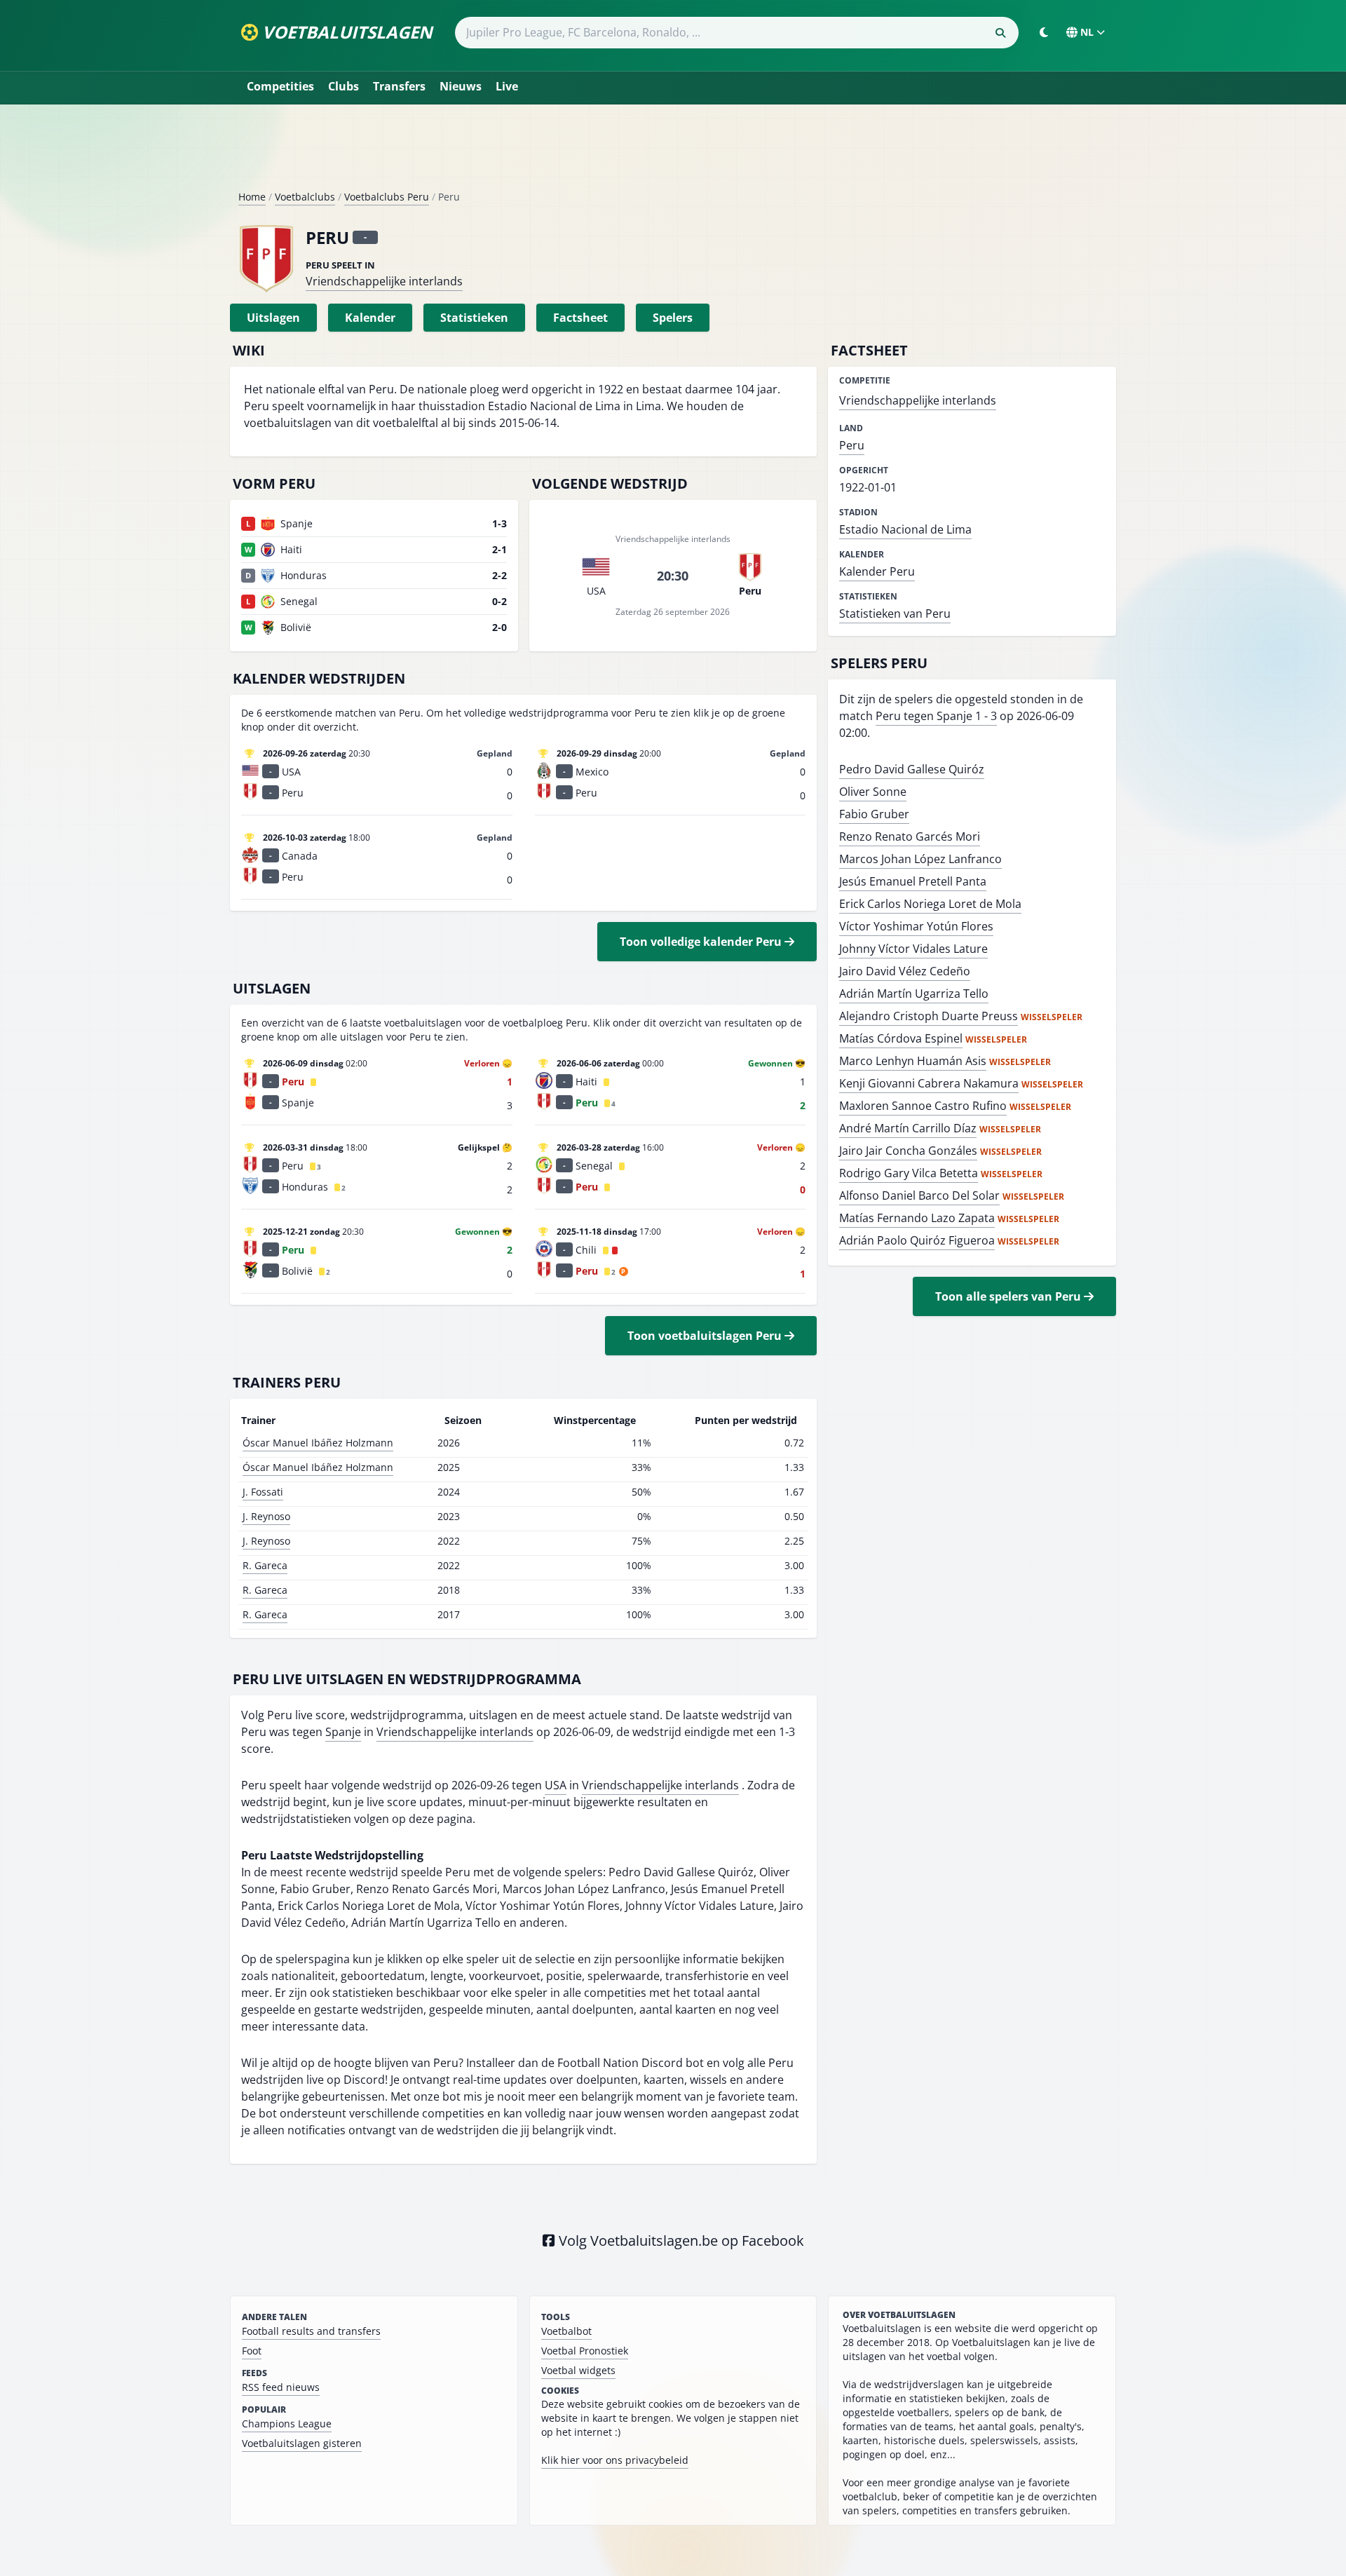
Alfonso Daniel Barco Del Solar (919, 1195)
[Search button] (1000, 33)
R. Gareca (265, 1565)
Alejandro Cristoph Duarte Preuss (929, 1016)
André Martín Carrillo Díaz (908, 1128)
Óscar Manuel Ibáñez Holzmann (318, 1443)
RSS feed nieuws (281, 2387)
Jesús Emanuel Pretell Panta (913, 881)
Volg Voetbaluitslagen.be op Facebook (680, 2241)
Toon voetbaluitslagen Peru (706, 1336)
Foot (252, 2351)
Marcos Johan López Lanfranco (920, 859)
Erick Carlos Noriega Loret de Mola (930, 904)
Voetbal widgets (578, 2370)
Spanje (343, 1732)
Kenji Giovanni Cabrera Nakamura (929, 1083)
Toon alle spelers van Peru (1009, 1296)
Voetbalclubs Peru (387, 197)
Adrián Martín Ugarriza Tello (914, 994)
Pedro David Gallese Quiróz (912, 769)
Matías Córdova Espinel (901, 1038)
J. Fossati (263, 1492)
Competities (280, 86)
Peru (852, 445)
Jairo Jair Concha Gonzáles (908, 1151)
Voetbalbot (566, 2331)
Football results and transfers (311, 2331)
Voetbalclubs (305, 197)
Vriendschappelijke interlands (384, 281)
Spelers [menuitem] (673, 318)
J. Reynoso (266, 1516)
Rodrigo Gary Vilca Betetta (909, 1173)
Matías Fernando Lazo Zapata (917, 1218)
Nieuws (461, 86)
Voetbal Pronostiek (585, 2351)
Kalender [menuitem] (370, 318)
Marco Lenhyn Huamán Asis (913, 1061)
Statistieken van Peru (895, 614)
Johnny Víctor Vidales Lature (913, 949)
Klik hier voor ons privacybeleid (615, 2460)
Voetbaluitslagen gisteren (302, 2443)
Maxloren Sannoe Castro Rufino (923, 1106)
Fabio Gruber (874, 814)
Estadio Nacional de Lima (905, 529)
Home (252, 197)
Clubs (344, 86)
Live (507, 86)
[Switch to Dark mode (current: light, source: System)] (1044, 32)
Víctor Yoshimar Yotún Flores (916, 926)
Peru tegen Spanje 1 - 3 (936, 716)
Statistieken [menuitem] (474, 318)
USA (556, 1785)
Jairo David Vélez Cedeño (905, 971)
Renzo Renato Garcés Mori (910, 836)
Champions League (287, 2424)
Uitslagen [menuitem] (273, 318)
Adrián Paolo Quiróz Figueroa (917, 1240)
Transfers (399, 86)
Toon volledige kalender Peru (702, 942)
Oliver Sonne (873, 792)
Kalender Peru (877, 571)
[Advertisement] (673, 153)
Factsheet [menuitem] (580, 318)
